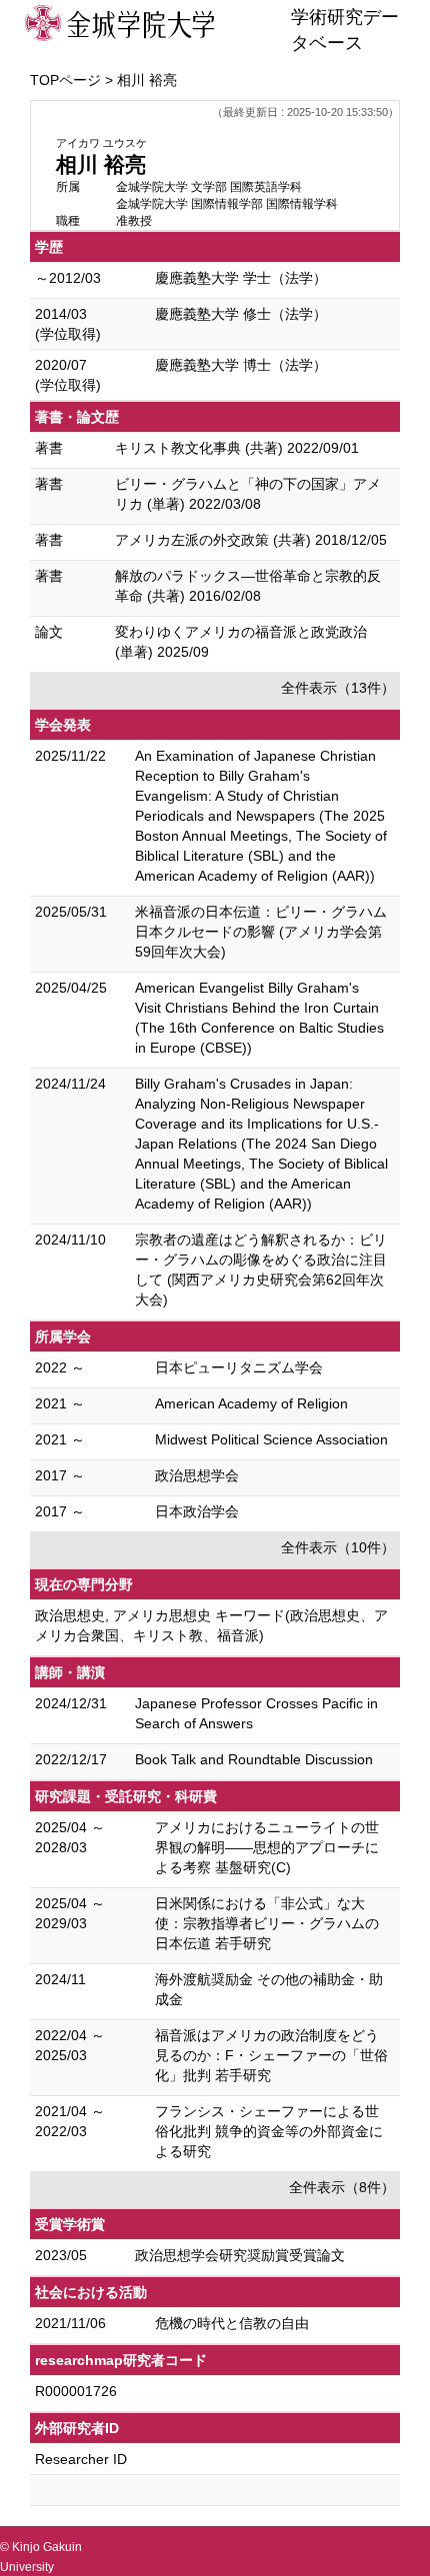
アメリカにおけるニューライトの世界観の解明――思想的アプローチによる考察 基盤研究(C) (267, 1847)
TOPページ (65, 80)
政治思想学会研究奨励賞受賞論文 (240, 2255)
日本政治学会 (197, 1511)
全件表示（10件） (338, 1547)
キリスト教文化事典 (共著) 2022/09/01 (237, 448)
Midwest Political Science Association (271, 1439)
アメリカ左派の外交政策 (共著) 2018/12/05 (251, 540)
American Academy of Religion (251, 1403)
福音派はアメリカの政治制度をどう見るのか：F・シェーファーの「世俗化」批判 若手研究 (271, 2055)
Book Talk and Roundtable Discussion (254, 1759)
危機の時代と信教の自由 (232, 2323)
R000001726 (76, 2391)
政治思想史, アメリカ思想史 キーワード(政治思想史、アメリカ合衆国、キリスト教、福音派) (211, 1625)
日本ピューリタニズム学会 (239, 1367)
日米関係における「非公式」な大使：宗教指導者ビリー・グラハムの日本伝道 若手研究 (267, 1923)
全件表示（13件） (338, 688)
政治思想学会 (197, 1475)
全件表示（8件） (342, 2187)
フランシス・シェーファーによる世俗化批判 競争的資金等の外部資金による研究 (269, 2131)
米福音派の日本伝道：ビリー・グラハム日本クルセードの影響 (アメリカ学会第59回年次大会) (261, 932)
